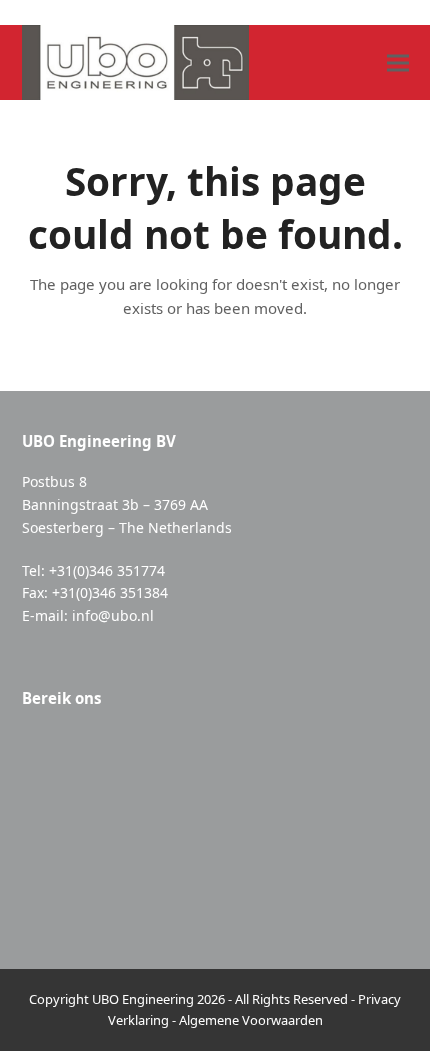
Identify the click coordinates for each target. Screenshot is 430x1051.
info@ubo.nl (113, 615)
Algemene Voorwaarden (251, 1020)
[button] (398, 62)
